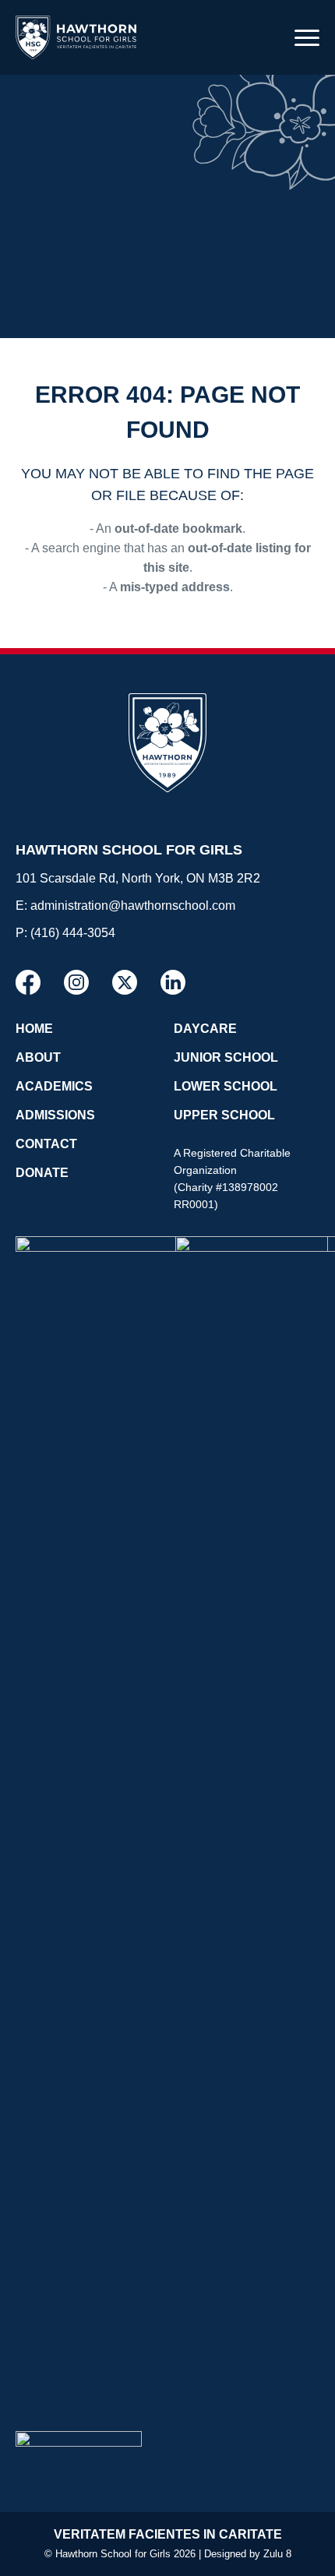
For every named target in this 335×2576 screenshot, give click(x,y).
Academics (54, 1086)
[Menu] (307, 37)
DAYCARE (205, 1029)
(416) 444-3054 (73, 933)
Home (34, 1029)
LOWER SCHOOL (226, 1086)
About (38, 1057)
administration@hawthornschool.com (133, 906)
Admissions (55, 1115)
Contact (46, 1144)
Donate (42, 1173)
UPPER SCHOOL (224, 1115)
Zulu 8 (277, 2554)
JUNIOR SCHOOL (226, 1057)
